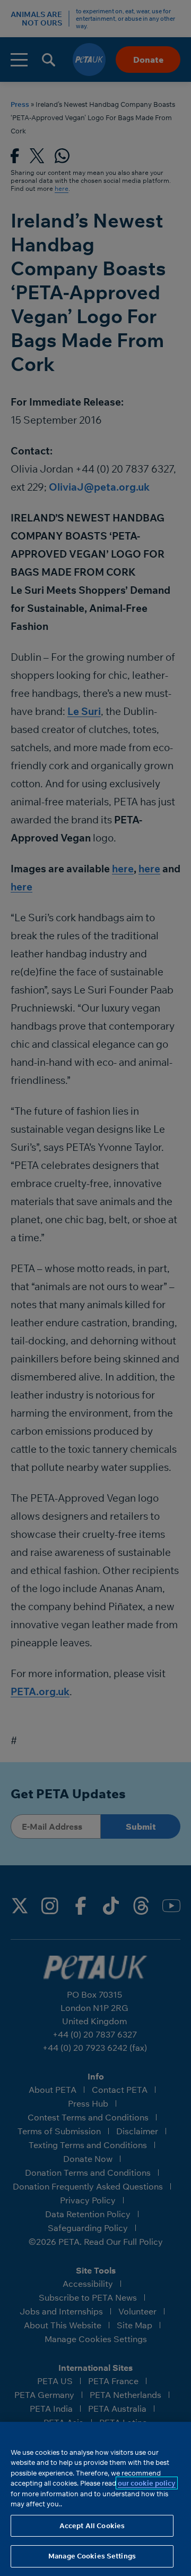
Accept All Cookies (92, 2526)
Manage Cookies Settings (92, 2556)
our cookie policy (147, 2483)
